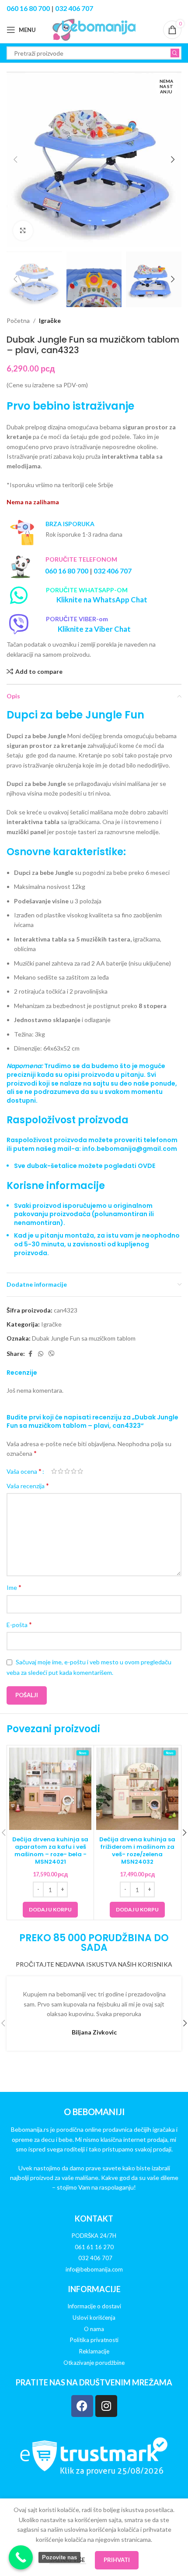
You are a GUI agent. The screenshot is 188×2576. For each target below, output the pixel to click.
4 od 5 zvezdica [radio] (74, 1471)
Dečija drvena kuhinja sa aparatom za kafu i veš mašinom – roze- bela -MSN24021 (50, 1851)
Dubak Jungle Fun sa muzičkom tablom (84, 1338)
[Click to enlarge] (23, 231)
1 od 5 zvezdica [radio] (54, 1471)
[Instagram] (106, 2406)
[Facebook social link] (30, 1354)
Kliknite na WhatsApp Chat (102, 600)
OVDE (146, 1166)
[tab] (94, 1160)
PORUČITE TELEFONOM (81, 559)
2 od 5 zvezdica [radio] (61, 1471)
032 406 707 (74, 8)
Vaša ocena (24, 1471)
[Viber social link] (52, 1354)
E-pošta (19, 1624)
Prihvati (117, 2560)
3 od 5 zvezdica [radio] (67, 1471)
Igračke (50, 320)
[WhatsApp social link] (41, 1354)
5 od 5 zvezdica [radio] (80, 1471)
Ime (14, 1587)
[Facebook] (82, 2406)
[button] (15, 159)
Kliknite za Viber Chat (94, 629)
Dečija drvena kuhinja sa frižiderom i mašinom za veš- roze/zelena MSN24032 (137, 1851)
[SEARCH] (175, 53)
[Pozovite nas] (21, 2557)
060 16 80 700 (28, 8)
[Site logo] (94, 29)
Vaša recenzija (28, 1485)
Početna (18, 320)
